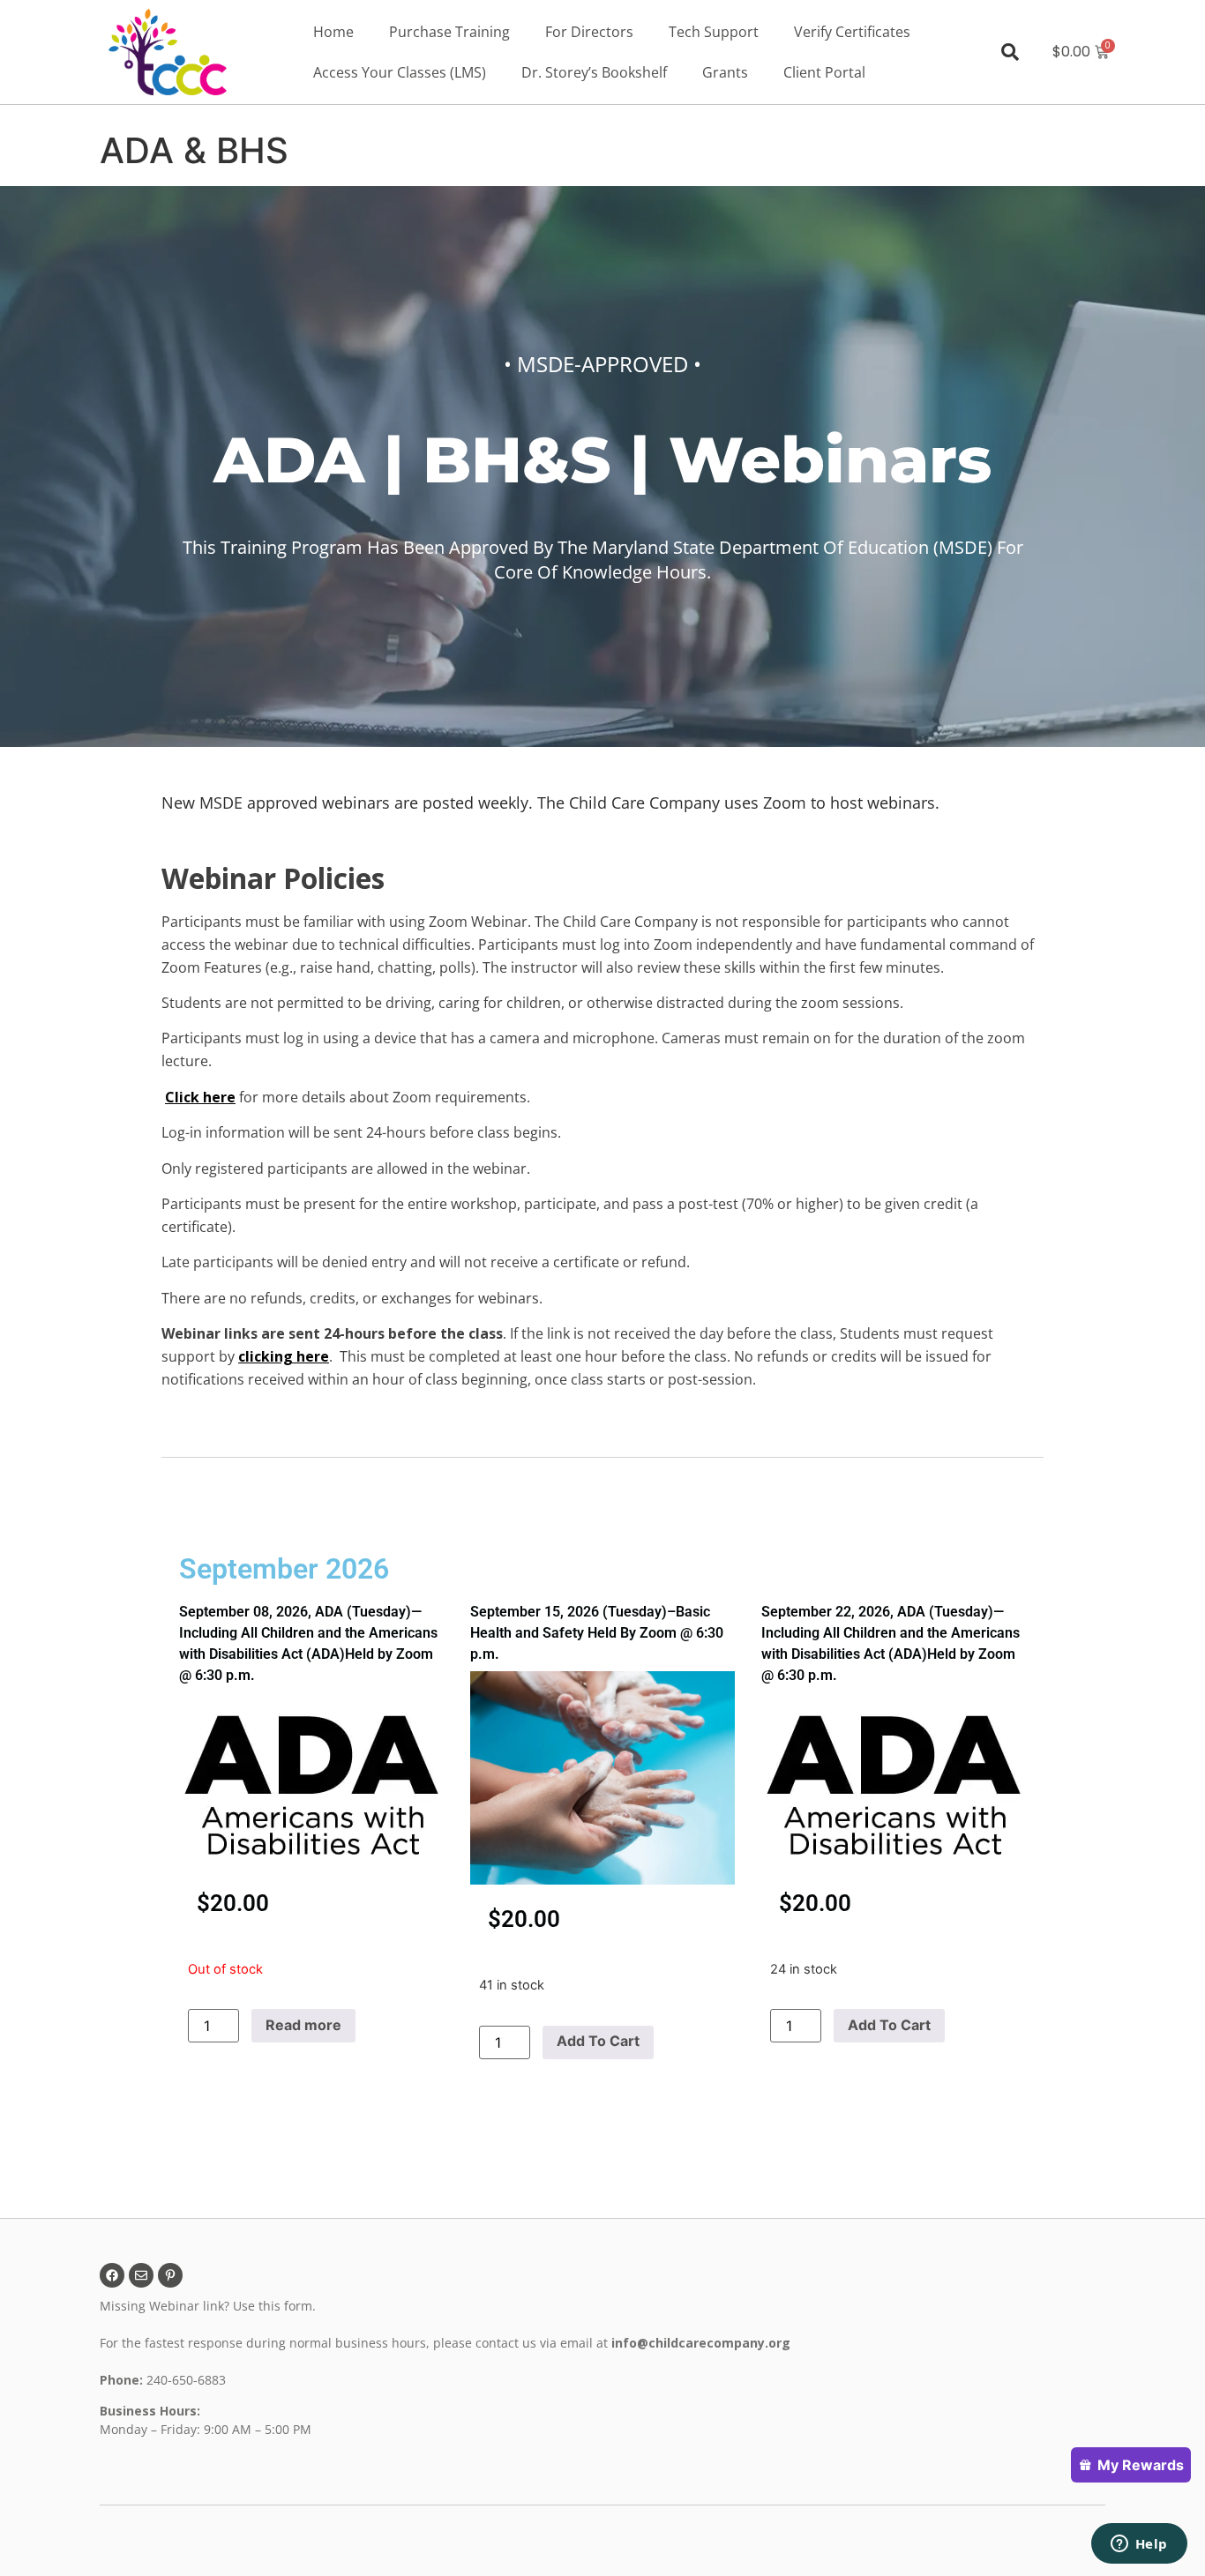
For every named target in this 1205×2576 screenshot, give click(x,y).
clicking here (284, 1356)
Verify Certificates (852, 32)
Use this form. (276, 2306)
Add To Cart (598, 2041)
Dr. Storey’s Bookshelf (594, 72)
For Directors (589, 32)
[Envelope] (141, 2275)
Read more (303, 2025)
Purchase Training (449, 32)
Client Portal (824, 72)
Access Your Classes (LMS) (400, 72)
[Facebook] (112, 2275)
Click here (200, 1097)
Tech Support (714, 32)
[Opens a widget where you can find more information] (1139, 2545)
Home (333, 32)
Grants (725, 72)
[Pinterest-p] (170, 2275)
